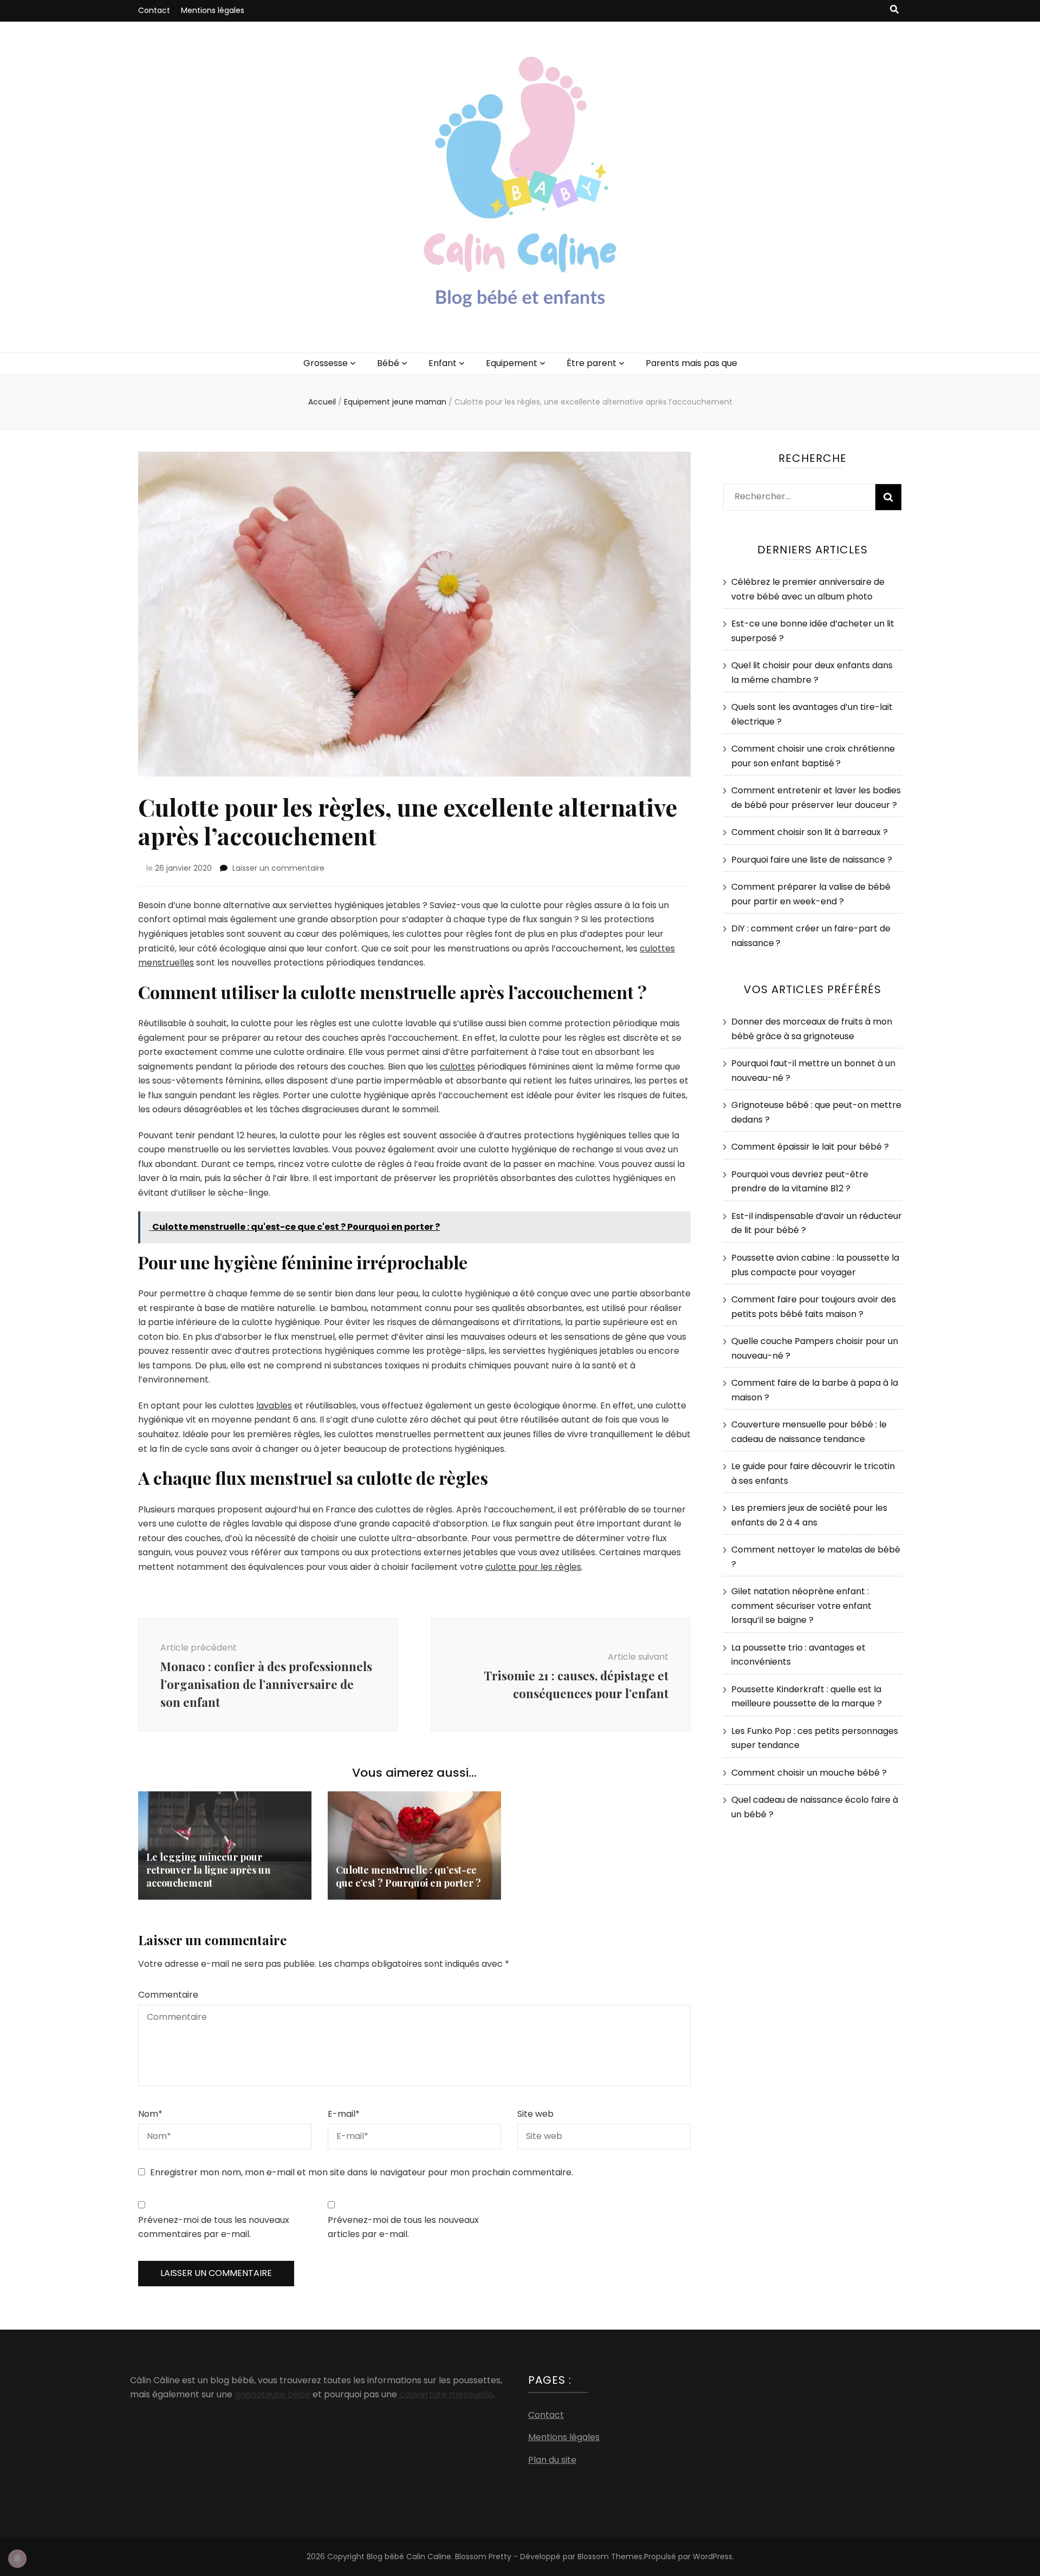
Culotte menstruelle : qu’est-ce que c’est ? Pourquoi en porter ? (408, 1876)
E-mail (344, 2114)
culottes (457, 1067)
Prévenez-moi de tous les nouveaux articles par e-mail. (403, 2227)
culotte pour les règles (533, 1567)
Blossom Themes (610, 2557)
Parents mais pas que (691, 363)
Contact (154, 10)
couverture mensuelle (446, 2394)
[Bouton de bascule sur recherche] (894, 10)
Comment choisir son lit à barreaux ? (810, 832)
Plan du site (552, 2460)
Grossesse (326, 363)
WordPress (713, 2557)
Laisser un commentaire (278, 868)
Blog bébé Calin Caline (409, 2557)
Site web (535, 2114)
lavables (274, 1406)
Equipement (512, 363)
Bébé (388, 363)
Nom (150, 2114)
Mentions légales (213, 10)
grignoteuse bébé (272, 2394)
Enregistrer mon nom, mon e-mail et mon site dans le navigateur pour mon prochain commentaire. (362, 2172)
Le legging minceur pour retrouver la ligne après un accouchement (208, 1870)
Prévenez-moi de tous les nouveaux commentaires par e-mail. (214, 2227)
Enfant (443, 363)
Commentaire (168, 1995)
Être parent (591, 363)
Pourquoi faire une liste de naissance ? (812, 860)
